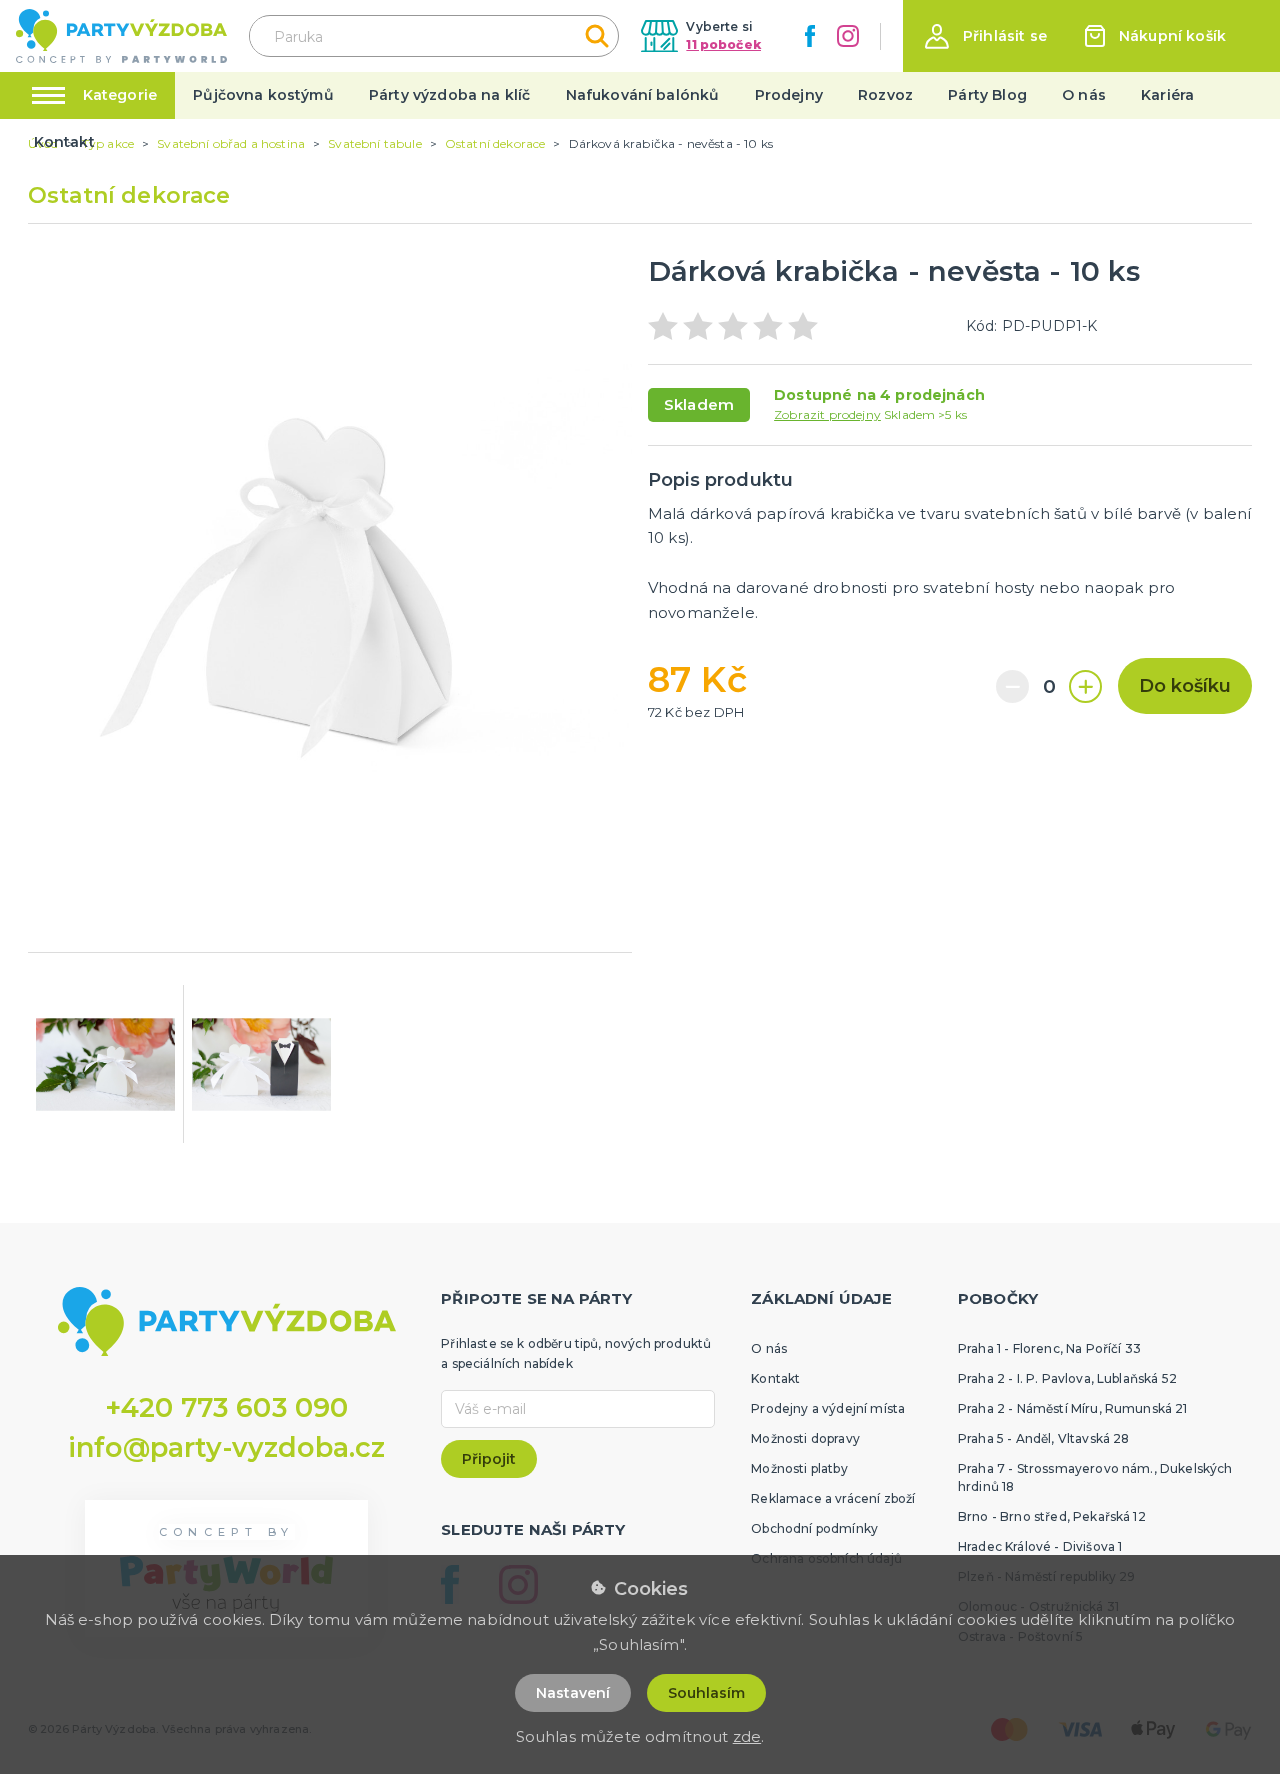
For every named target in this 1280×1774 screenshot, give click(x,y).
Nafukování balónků (643, 95)
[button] (986, 36)
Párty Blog (987, 95)
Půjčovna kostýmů (263, 95)
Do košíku (1185, 686)
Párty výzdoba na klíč (449, 95)
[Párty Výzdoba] (121, 36)
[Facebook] (810, 36)
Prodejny (789, 95)
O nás (1084, 95)
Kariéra (1167, 95)
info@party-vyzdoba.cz (226, 1447)
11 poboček (723, 44)
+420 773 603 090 (227, 1407)
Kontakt (64, 142)
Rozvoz (885, 95)
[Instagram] (848, 36)
